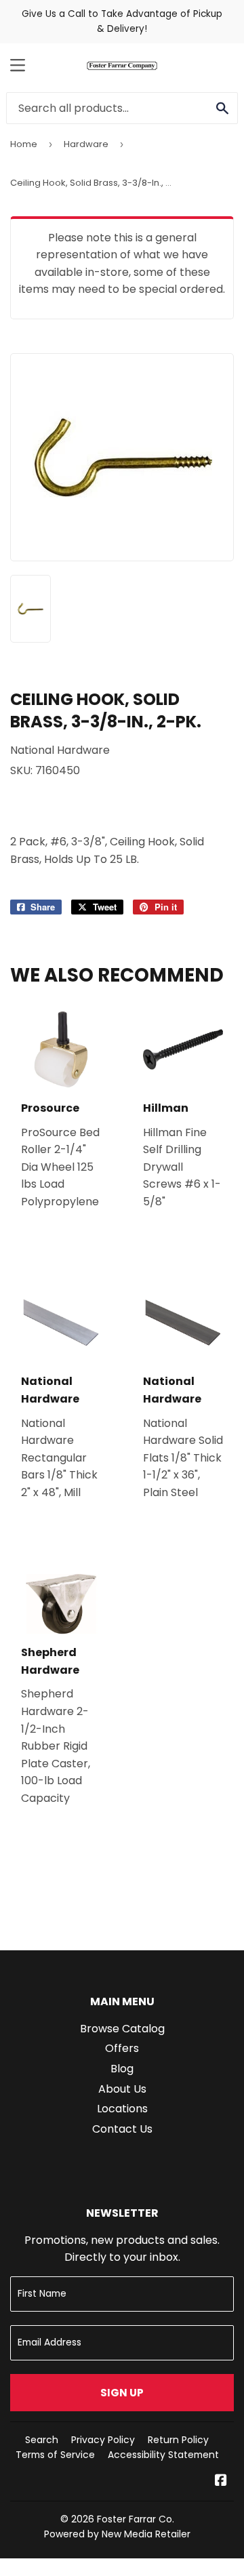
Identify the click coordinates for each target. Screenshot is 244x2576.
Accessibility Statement (163, 2455)
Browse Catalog (122, 2029)
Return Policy (178, 2440)
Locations (122, 2109)
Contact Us (122, 2129)
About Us (122, 2089)
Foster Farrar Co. (136, 2519)
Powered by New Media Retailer (117, 2534)
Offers (122, 2048)
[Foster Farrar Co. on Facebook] (221, 2481)
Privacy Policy (103, 2440)
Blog (122, 2069)
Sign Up (122, 2393)
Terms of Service (55, 2455)
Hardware (86, 144)
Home (24, 144)
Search (42, 2440)
